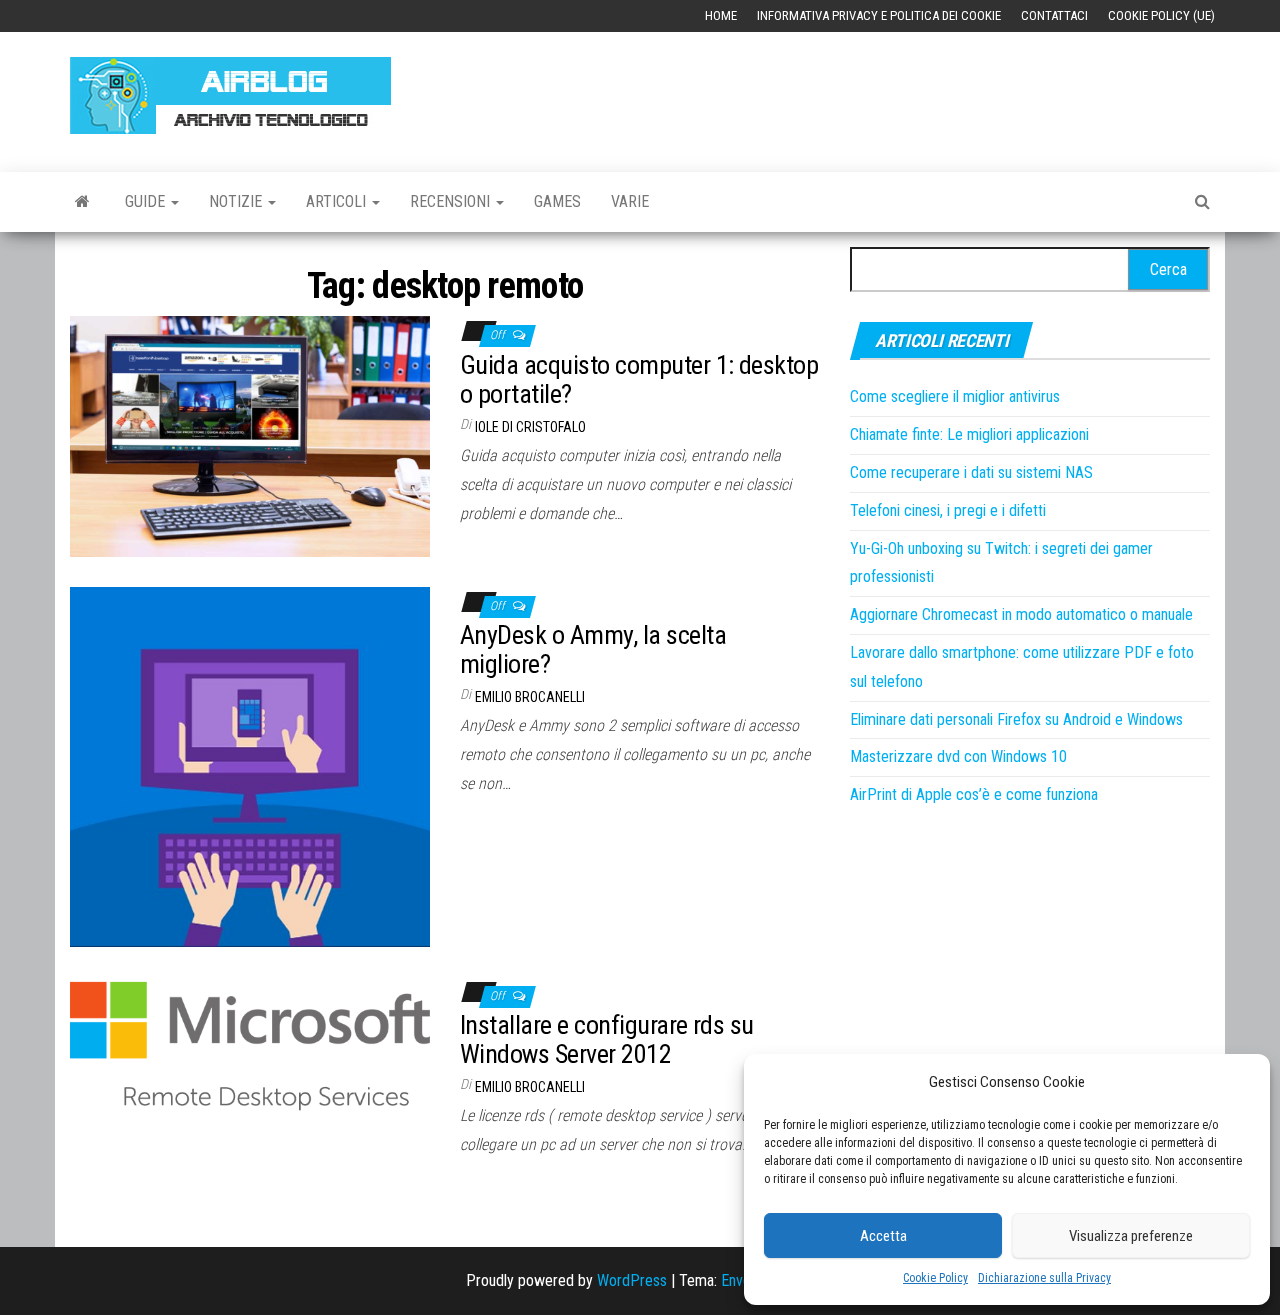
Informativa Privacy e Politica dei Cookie (879, 15)
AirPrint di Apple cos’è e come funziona (974, 794)
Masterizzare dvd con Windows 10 (958, 756)
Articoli (338, 201)
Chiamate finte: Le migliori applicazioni (969, 434)
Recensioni (452, 201)
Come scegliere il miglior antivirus (955, 396)
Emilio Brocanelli (530, 697)
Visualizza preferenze (1131, 1236)
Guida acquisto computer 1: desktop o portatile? (639, 379)
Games (557, 201)
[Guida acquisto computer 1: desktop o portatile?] (250, 435)
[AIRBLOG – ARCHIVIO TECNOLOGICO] (82, 202)
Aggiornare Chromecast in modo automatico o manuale (1021, 614)
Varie (630, 201)
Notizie (237, 201)
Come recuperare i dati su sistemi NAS (971, 472)
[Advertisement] (846, 92)
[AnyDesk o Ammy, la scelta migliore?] (250, 765)
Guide (147, 201)
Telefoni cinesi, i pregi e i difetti (948, 510)
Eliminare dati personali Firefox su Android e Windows (1016, 719)
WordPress (632, 1280)
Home (721, 15)
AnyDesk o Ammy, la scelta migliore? (593, 649)
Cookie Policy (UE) (1161, 15)
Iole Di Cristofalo (530, 427)
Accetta (883, 1236)
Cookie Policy (935, 1278)
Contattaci (1054, 15)
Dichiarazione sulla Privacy (1044, 1278)
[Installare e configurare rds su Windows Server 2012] (250, 1057)
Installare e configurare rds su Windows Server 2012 (607, 1039)
